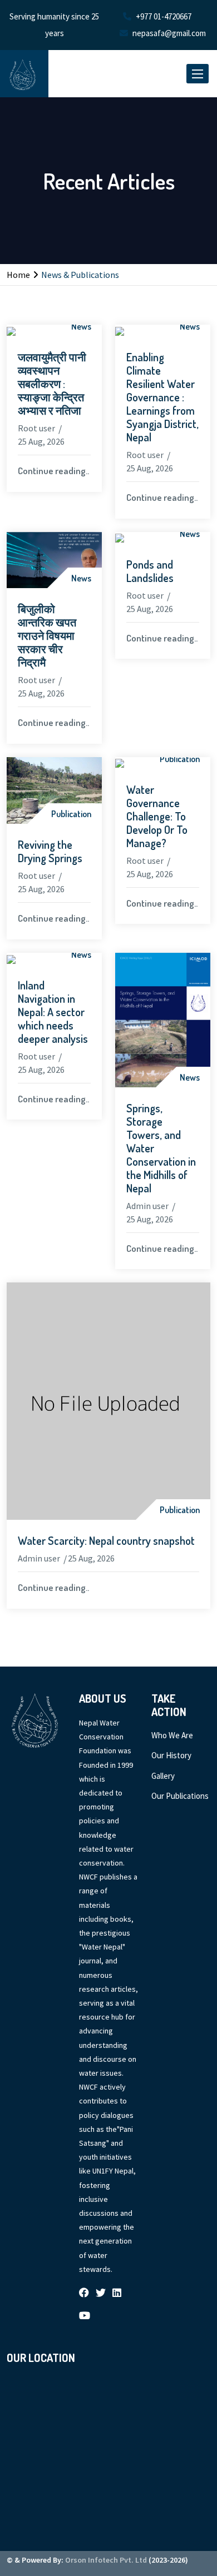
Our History (171, 1755)
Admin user (147, 1206)
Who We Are (172, 1735)
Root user (36, 428)
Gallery (163, 1776)
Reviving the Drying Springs (50, 851)
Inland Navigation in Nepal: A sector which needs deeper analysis (53, 1012)
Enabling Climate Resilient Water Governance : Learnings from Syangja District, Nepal (162, 397)
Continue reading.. (53, 471)
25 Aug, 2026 (41, 441)
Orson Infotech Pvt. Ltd (106, 2560)
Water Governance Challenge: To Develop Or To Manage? (157, 816)
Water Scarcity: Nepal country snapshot (106, 1540)
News (81, 326)
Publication (71, 814)
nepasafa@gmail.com (169, 33)
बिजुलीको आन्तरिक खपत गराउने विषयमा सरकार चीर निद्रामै (47, 635)
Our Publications (180, 1796)
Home (18, 275)
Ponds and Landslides (150, 571)
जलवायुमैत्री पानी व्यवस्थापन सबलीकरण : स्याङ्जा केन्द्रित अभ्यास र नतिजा (52, 384)
